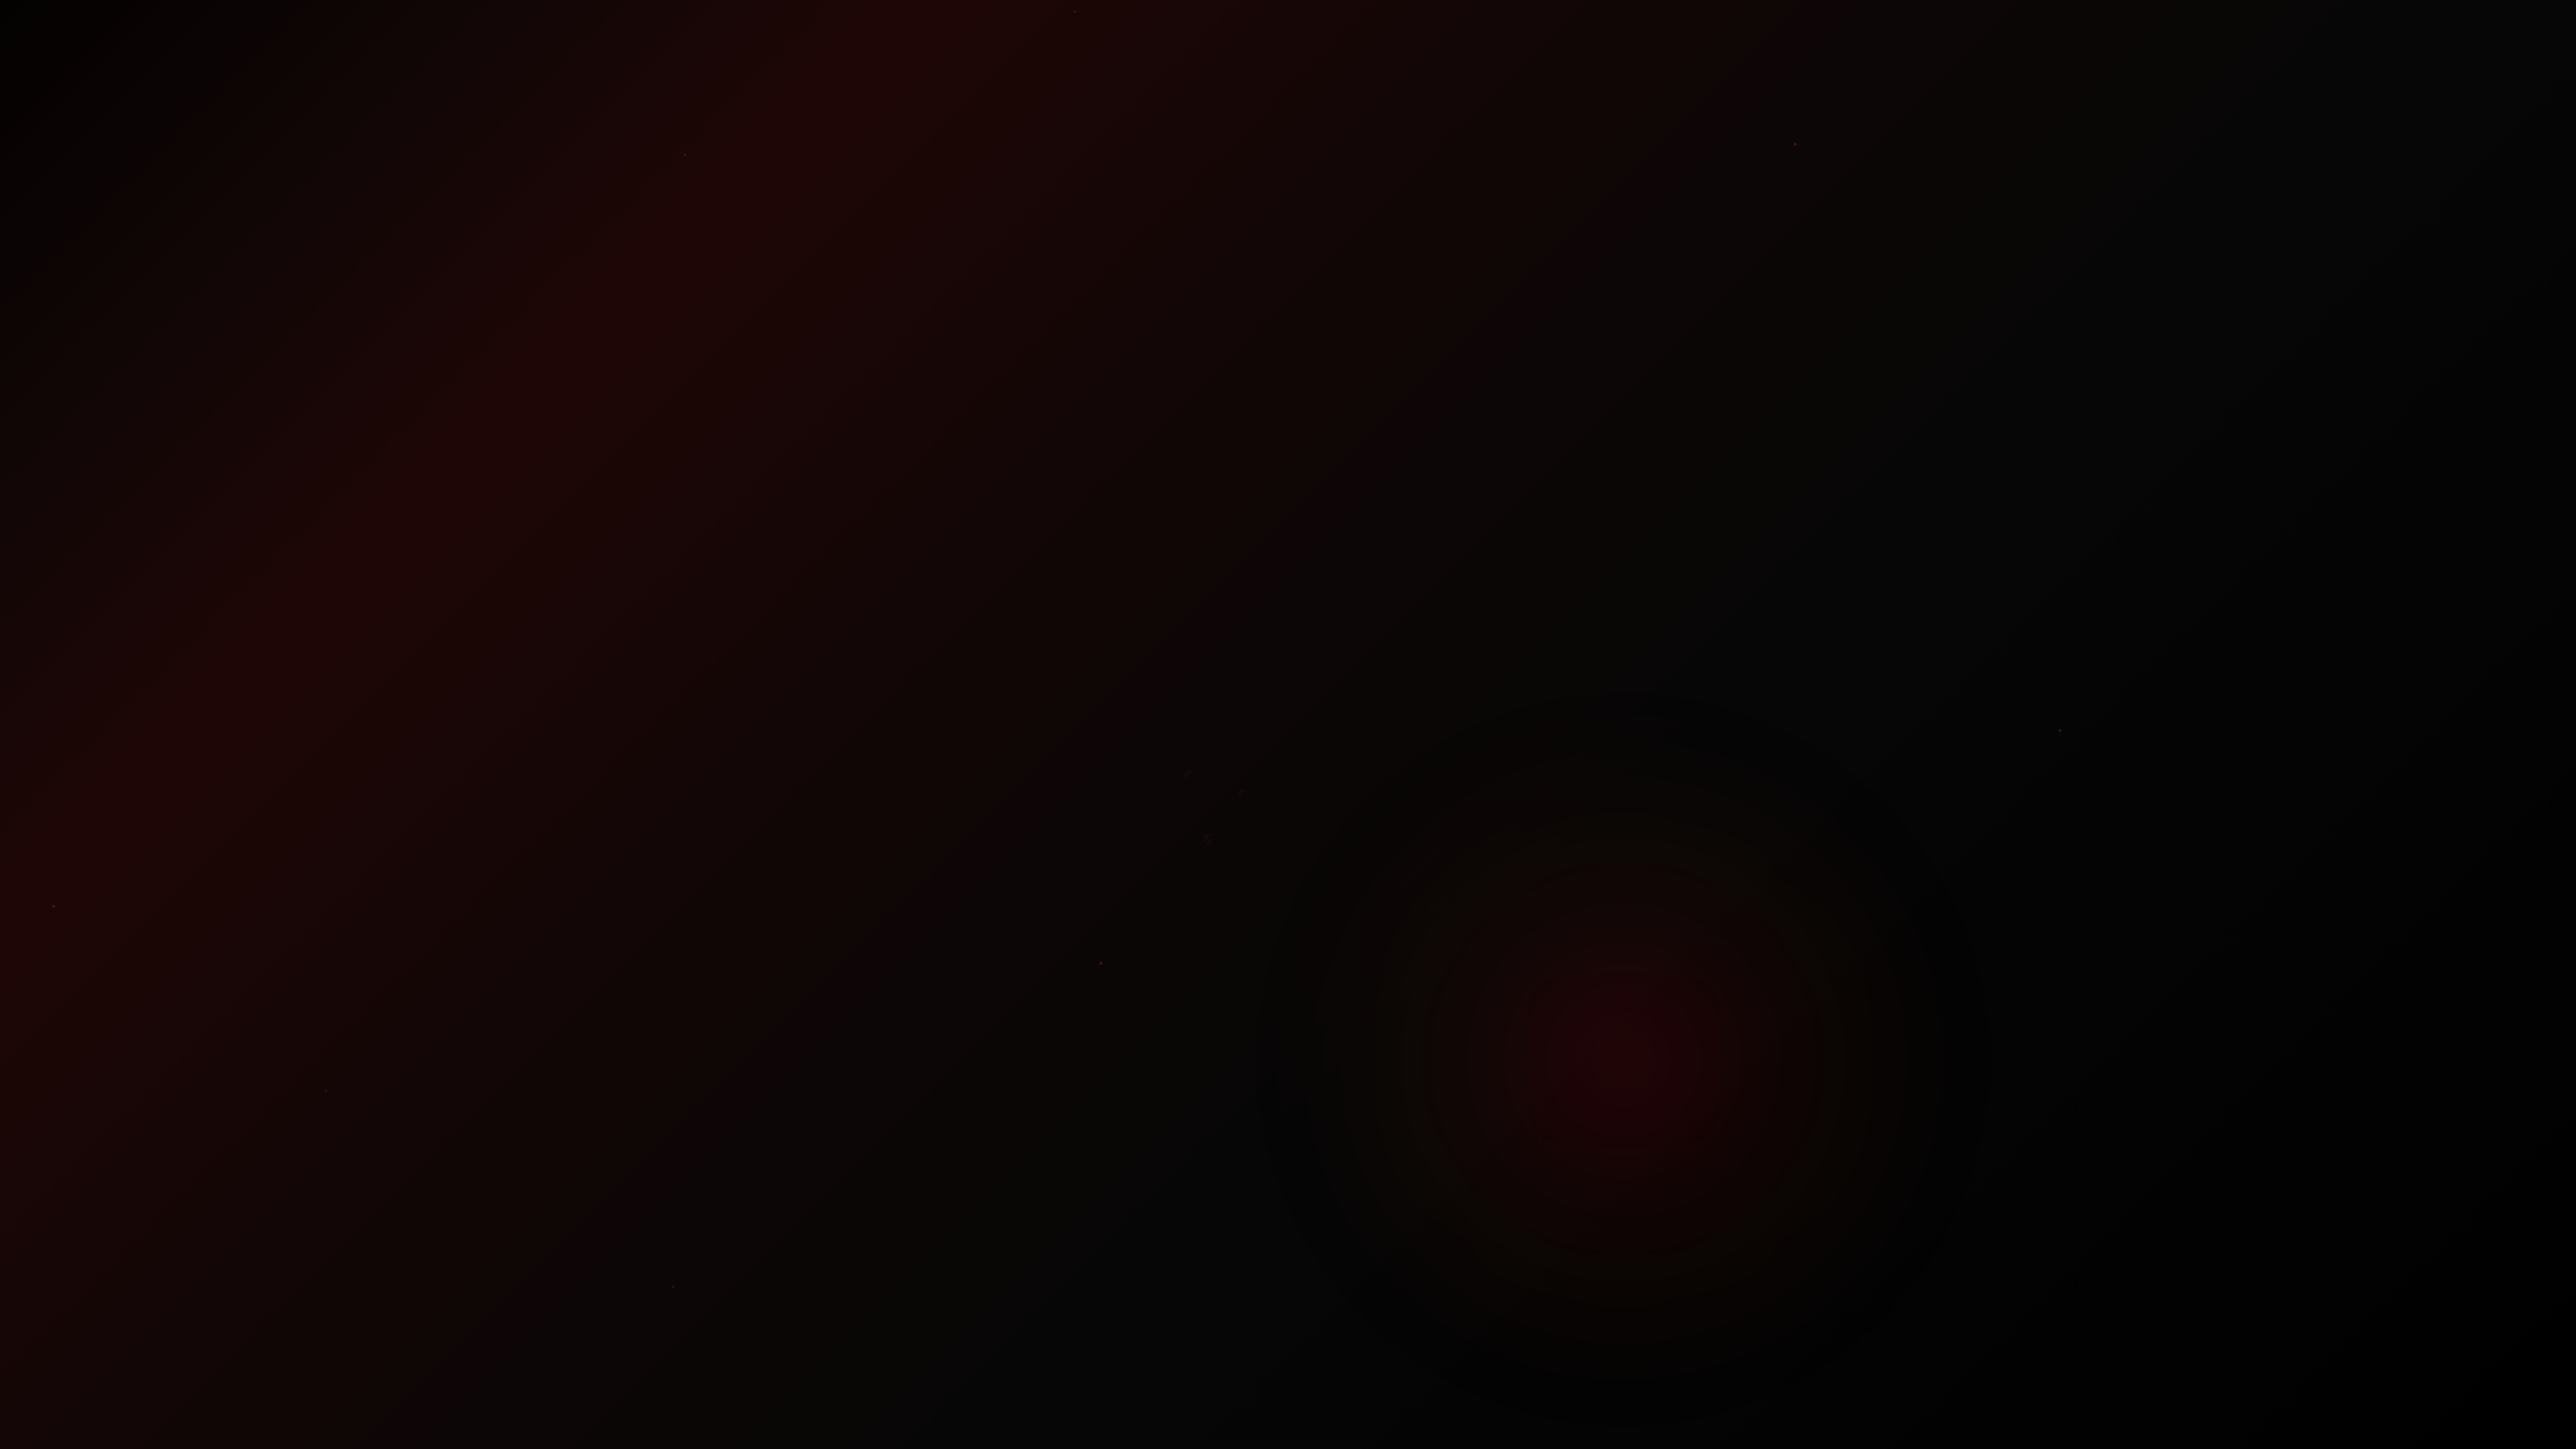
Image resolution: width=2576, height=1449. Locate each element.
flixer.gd (1204, 732)
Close (1288, 795)
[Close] (1397, 643)
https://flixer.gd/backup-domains (1322, 747)
